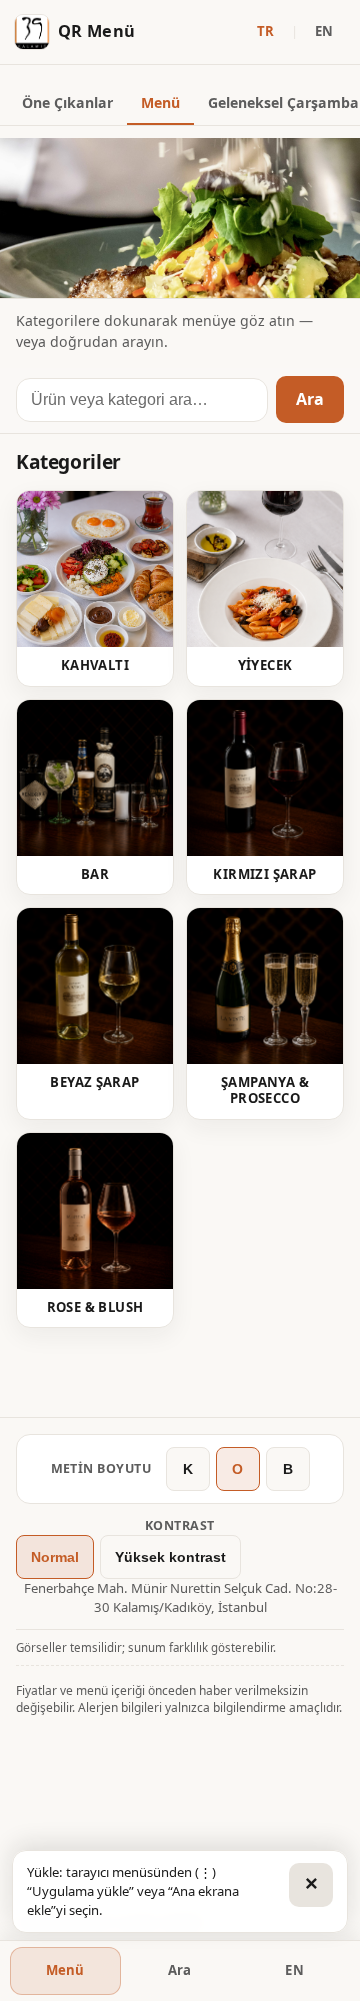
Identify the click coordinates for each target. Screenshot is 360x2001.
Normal (55, 1557)
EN (324, 31)
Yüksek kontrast (170, 1557)
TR (265, 31)
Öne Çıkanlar (67, 102)
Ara (310, 399)
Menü (160, 102)
